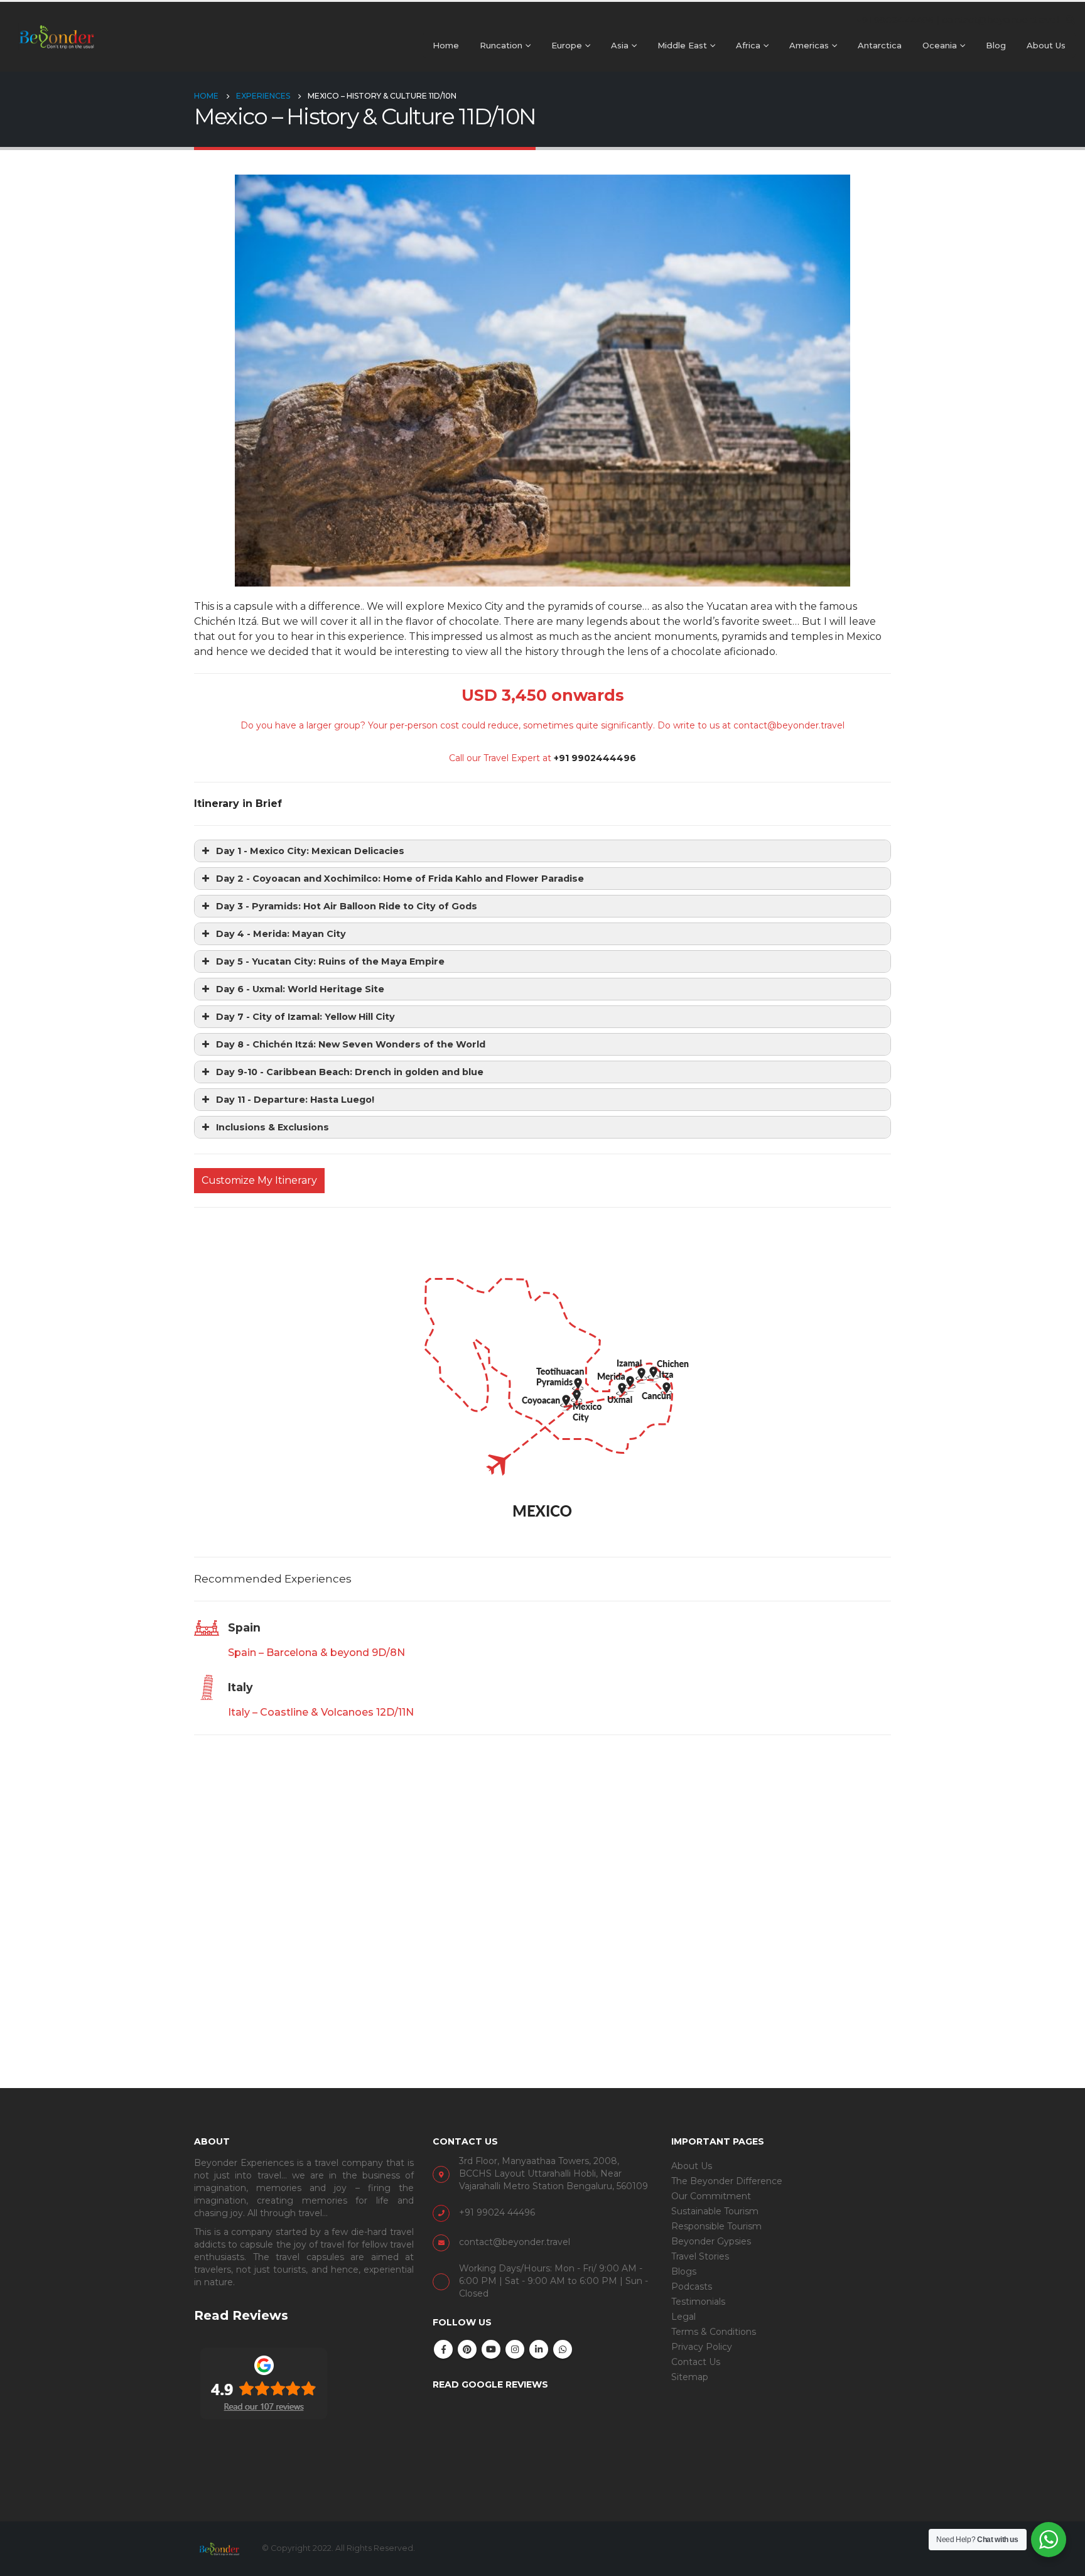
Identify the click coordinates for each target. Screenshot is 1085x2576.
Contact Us (696, 2362)
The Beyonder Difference (727, 2181)
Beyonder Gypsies (711, 2241)
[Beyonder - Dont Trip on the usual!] (57, 36)
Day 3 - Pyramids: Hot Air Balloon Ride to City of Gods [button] (347, 906)
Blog (996, 45)
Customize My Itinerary (259, 1180)
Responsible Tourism (716, 2226)
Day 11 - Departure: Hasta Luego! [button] (295, 1100)
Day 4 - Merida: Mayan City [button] (281, 934)
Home (446, 45)
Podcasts (692, 2286)
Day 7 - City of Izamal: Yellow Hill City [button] (305, 1017)
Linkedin (539, 2349)
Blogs (684, 2271)
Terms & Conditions (714, 2332)
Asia (620, 45)
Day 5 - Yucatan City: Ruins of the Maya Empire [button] (330, 961)
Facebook (443, 2349)
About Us (1046, 45)
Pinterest (467, 2349)
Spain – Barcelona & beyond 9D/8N (316, 1653)
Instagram (515, 2349)
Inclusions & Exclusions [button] (273, 1127)
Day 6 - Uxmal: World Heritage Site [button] (300, 989)
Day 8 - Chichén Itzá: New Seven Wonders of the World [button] (351, 1044)
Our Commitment (711, 2196)
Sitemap (690, 2377)
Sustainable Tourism (715, 2211)
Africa (748, 45)
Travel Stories (700, 2256)
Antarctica (880, 45)
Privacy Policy (702, 2347)
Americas (809, 45)
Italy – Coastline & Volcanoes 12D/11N (321, 1712)
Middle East (682, 45)
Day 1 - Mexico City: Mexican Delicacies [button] (310, 851)
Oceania (940, 45)
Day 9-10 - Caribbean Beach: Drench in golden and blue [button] (350, 1072)
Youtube (491, 2349)
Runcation (501, 45)
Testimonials (698, 2302)
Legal (683, 2317)
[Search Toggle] (1070, 20)
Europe (567, 45)
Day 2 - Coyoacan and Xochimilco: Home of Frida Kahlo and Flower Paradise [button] (400, 879)
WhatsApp (563, 2349)
